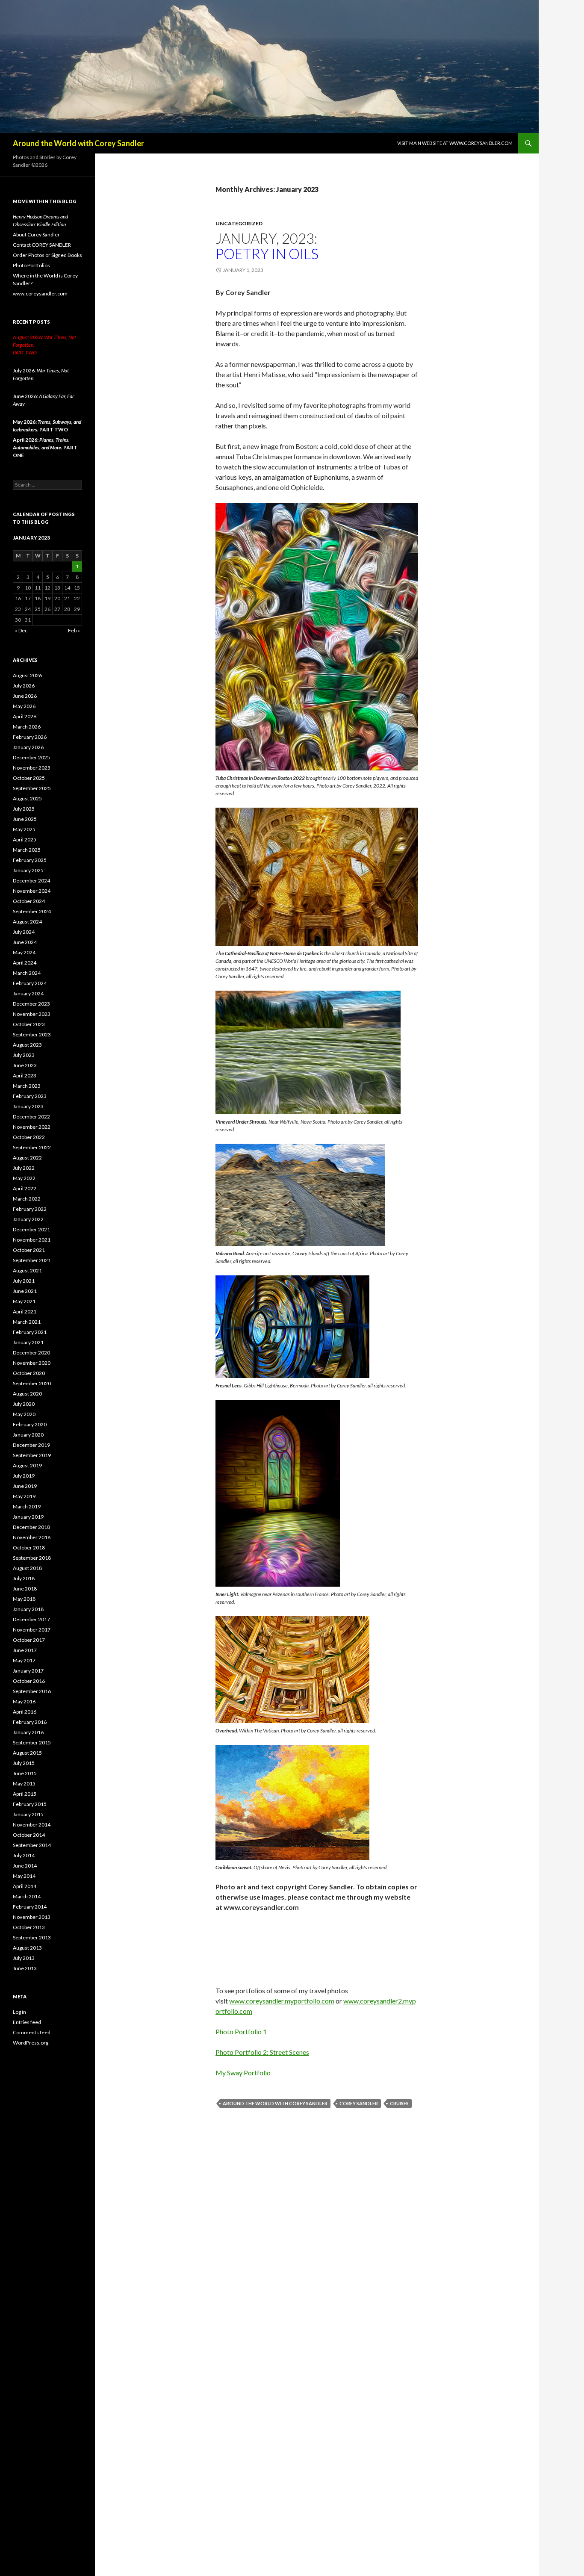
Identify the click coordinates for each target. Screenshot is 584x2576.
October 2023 (29, 1024)
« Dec (21, 630)
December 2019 (31, 1445)
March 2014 (27, 1896)
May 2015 (24, 1784)
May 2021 (24, 1301)
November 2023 (32, 1014)
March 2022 (27, 1199)
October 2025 (29, 778)
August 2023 (27, 1045)
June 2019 (25, 1486)
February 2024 (30, 983)
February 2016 (30, 1722)
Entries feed (27, 2022)
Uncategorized (239, 223)
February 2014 (30, 1907)
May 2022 (24, 1178)
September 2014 (32, 1845)
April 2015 (25, 1794)
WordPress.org (31, 2043)
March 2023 (27, 1086)
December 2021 (31, 1229)
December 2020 (31, 1353)
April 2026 (25, 716)
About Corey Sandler (36, 235)
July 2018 (24, 1578)
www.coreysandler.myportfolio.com (282, 2001)
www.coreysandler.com (40, 294)
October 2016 (29, 1681)
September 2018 (32, 1558)
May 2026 (24, 706)
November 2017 (32, 1630)
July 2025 (24, 809)
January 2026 (28, 747)
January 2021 (28, 1342)
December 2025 (31, 757)
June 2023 (25, 1065)
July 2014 (24, 1855)
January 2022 (28, 1219)
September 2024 (32, 911)
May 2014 (24, 1876)
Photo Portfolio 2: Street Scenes (262, 2052)
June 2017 (25, 1650)
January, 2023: (267, 246)
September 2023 (32, 1034)
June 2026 (25, 696)
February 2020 (30, 1424)
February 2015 (30, 1804)
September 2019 (32, 1455)
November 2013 (32, 1917)
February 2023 (30, 1096)
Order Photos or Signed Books (47, 255)
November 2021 (32, 1240)
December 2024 (31, 881)
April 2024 (25, 963)
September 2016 (32, 1691)
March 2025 (27, 850)
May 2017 (24, 1660)
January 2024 (28, 993)
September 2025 (32, 788)
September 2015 (32, 1742)
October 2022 (29, 1137)
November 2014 (32, 1825)
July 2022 (24, 1168)
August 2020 (27, 1394)
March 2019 (27, 1506)
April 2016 (25, 1712)
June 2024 (25, 942)
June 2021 (25, 1291)
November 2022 (32, 1127)
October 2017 (29, 1640)
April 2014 (25, 1886)
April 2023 (25, 1076)
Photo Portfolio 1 (241, 2032)
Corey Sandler (359, 2103)
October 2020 (29, 1373)
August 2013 (27, 1948)
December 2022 (31, 1117)
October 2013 (29, 1927)
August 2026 (27, 675)
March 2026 (27, 727)
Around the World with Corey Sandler (78, 143)
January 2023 (28, 1106)
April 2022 (25, 1188)
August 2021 (27, 1270)
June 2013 (25, 1968)
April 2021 (25, 1312)
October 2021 (29, 1250)
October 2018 (29, 1548)
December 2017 (31, 1619)
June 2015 (25, 1773)
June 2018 (25, 1589)
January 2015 (28, 1814)
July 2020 (24, 1404)
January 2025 (28, 870)
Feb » (74, 630)
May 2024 (24, 952)
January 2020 (28, 1435)
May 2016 (24, 1701)
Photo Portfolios (31, 265)
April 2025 (25, 839)
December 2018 (31, 1527)
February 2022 (30, 1209)
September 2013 (32, 1937)
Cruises (399, 2103)
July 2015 (24, 1763)
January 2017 (28, 1671)
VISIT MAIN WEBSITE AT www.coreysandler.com (455, 143)
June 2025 (25, 819)
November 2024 (32, 891)
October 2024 (29, 901)
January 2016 (28, 1732)
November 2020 (32, 1363)
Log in (19, 2012)
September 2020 (32, 1383)
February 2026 (30, 737)
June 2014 (25, 1866)
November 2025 (32, 768)
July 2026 (24, 686)
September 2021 (32, 1260)
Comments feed (32, 2032)
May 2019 (24, 1496)
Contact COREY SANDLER (42, 245)
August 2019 (27, 1465)
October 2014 (29, 1835)
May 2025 (24, 829)
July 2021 (24, 1281)
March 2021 (27, 1322)
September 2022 (32, 1147)
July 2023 (24, 1055)
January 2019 (28, 1517)
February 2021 (30, 1332)
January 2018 (28, 1609)
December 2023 (31, 1004)
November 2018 (32, 1537)
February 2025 (30, 860)
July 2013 (24, 1958)
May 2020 (24, 1414)
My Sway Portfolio (243, 2073)
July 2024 (24, 932)
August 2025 (27, 798)
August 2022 (27, 1158)
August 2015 (27, 1753)
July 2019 (24, 1476)
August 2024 (27, 922)
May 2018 (24, 1599)
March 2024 (27, 973)
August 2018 (27, 1568)
